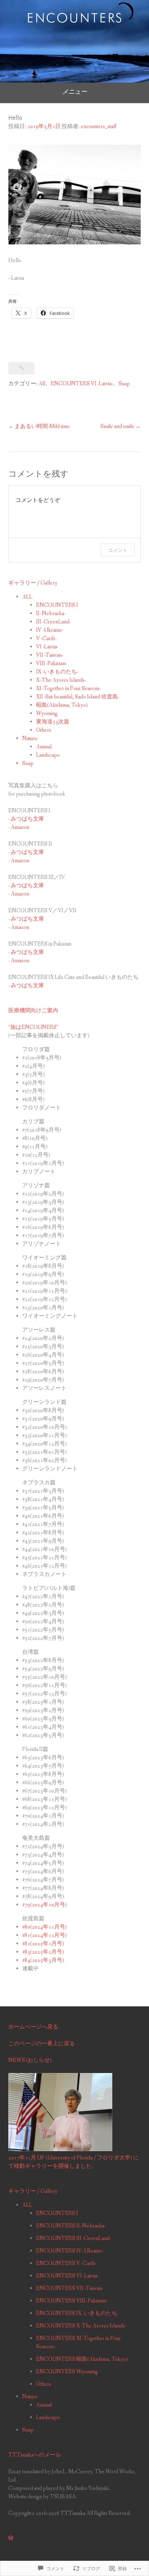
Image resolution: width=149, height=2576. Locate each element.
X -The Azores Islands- (61, 680)
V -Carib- (46, 639)
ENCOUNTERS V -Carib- (66, 2263)
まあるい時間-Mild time (42, 426)
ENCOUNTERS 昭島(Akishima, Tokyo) (82, 2359)
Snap (124, 384)
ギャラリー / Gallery (33, 583)
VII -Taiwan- (50, 655)
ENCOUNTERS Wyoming (67, 2372)
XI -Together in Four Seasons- (69, 689)
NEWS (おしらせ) (30, 2060)
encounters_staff (99, 127)
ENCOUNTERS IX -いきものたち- (77, 2313)
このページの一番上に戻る (42, 2044)
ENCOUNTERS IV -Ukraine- (70, 2251)
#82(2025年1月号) (43, 1944)
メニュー (74, 92)
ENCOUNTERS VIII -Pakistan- (72, 2301)
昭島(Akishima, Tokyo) (62, 705)
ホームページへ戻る (33, 2027)
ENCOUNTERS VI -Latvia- (82, 384)
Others (44, 730)
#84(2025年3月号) (43, 1960)
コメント (118, 550)
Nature (30, 739)
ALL (27, 597)
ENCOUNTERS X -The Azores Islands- (81, 2326)
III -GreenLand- (53, 622)
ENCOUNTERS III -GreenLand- (73, 2238)
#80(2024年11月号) (45, 1927)
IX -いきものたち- (57, 672)
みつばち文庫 (27, 819)
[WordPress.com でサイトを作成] (11, 2538)
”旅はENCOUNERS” (33, 1027)
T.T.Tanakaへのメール (35, 2455)
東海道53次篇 (53, 722)
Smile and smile (117, 426)
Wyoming (47, 714)
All (42, 384)
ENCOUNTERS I (57, 605)
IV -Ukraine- (50, 630)
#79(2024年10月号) (45, 1905)
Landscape (48, 755)
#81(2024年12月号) (45, 1935)
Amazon (20, 827)
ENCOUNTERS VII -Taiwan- (70, 2288)
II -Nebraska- (51, 614)
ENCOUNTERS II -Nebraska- (71, 2226)
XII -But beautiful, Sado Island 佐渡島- (78, 697)
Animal (44, 747)
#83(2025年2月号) (43, 1952)
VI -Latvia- (47, 647)
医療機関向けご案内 (33, 1011)
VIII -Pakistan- (51, 664)
